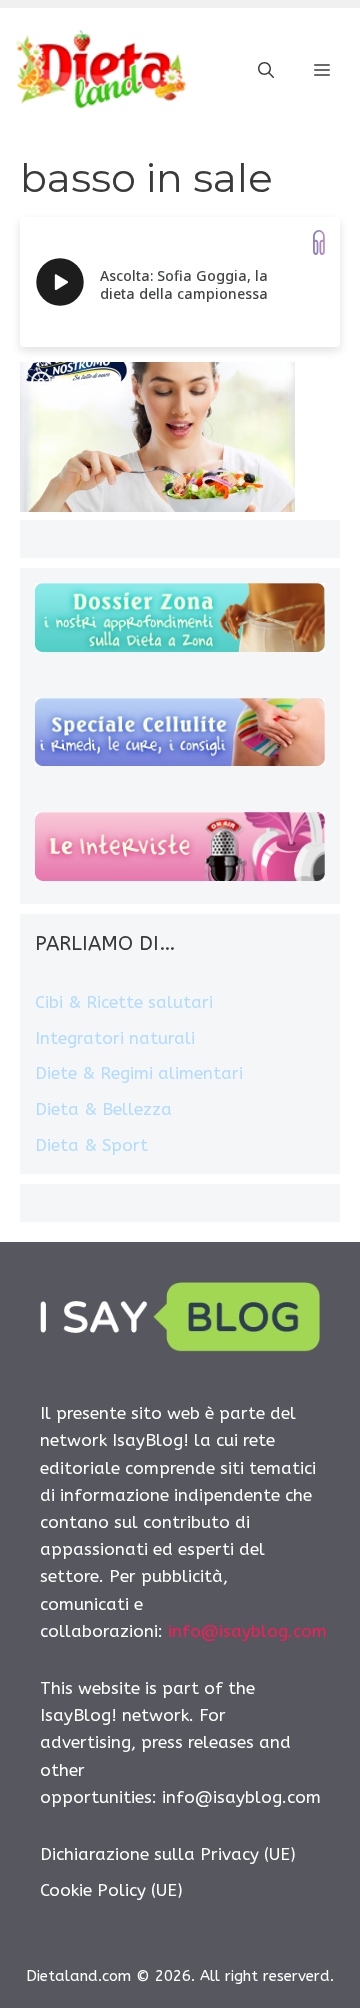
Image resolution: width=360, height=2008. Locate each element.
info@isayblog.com (247, 1631)
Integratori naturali (115, 1038)
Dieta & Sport (91, 1145)
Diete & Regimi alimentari (139, 1073)
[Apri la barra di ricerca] (266, 71)
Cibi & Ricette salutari (124, 1002)
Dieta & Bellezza (103, 1109)
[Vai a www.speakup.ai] (319, 242)
